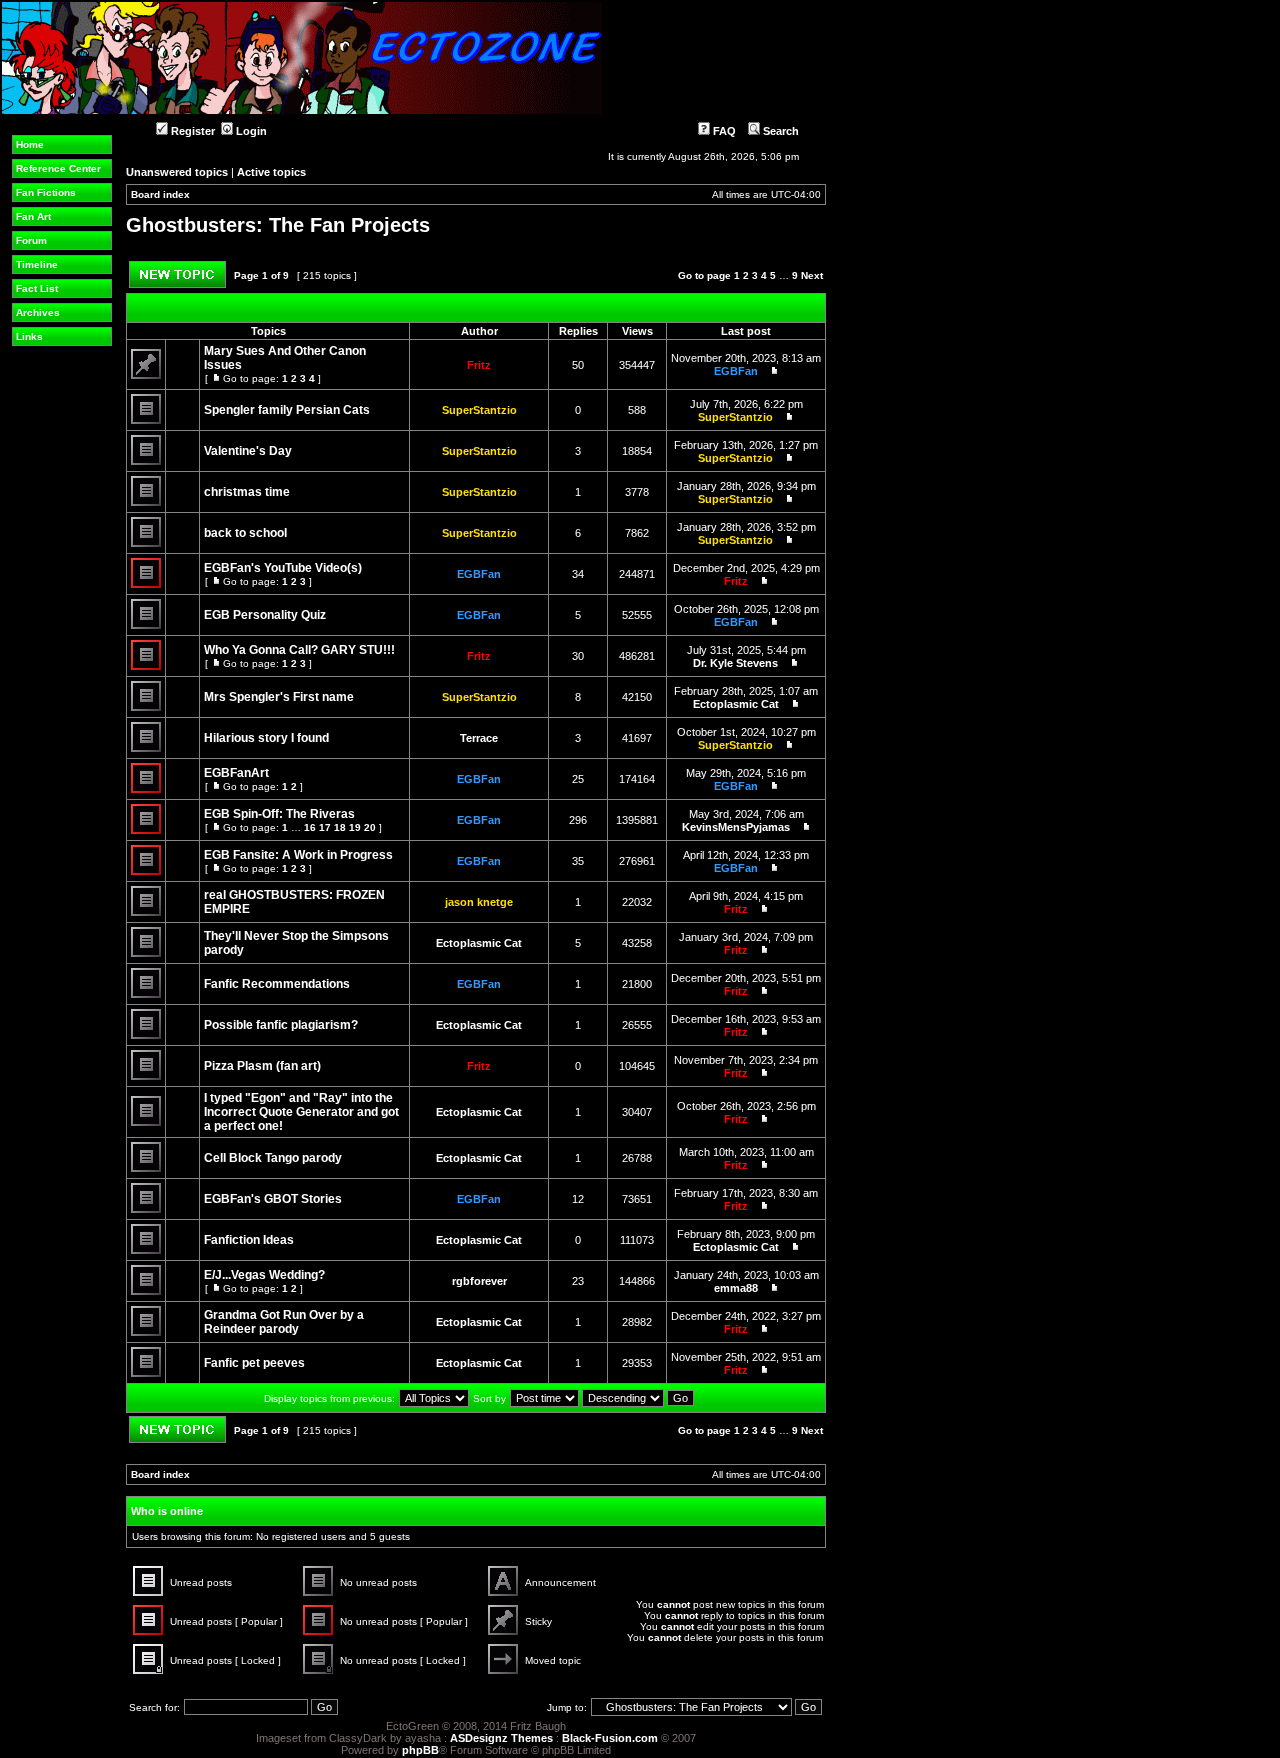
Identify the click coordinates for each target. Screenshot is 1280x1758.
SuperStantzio (479, 410)
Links (29, 336)
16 (310, 827)
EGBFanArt (236, 773)
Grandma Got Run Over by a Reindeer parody (284, 1322)
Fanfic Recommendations (277, 984)
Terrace (479, 738)
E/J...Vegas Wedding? (264, 1275)
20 (370, 827)
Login (250, 131)
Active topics (271, 172)
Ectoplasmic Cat (736, 704)
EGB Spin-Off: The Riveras (279, 814)
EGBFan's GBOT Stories (273, 1199)
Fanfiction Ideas (249, 1240)
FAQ (723, 131)
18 (340, 827)
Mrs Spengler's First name (279, 697)
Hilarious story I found (266, 738)
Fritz (479, 365)
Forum (31, 240)
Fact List (37, 288)
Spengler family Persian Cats (287, 410)
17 (325, 827)
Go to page (704, 275)
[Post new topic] (177, 284)
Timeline (37, 264)
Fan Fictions (46, 192)
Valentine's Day (248, 451)
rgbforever (479, 1281)
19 (355, 827)
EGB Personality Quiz (265, 615)
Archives (38, 312)
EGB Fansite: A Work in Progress (298, 855)
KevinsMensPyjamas (736, 827)
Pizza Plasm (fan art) (262, 1066)
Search (779, 131)
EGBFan (736, 371)
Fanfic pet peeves (254, 1363)
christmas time (247, 492)
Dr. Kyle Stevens (735, 663)
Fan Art (33, 216)
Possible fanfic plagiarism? (281, 1025)
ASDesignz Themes (501, 1738)
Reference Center (58, 168)
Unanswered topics (177, 172)
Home (30, 144)
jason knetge (479, 902)
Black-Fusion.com (610, 1738)
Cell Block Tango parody (273, 1158)
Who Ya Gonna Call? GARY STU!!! (299, 650)
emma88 (736, 1288)
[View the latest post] (770, 371)
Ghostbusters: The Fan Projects (278, 225)
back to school (245, 533)
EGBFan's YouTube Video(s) (283, 568)
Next (812, 275)
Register (191, 131)
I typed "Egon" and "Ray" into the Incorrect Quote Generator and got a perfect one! (301, 1112)
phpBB (420, 1750)
